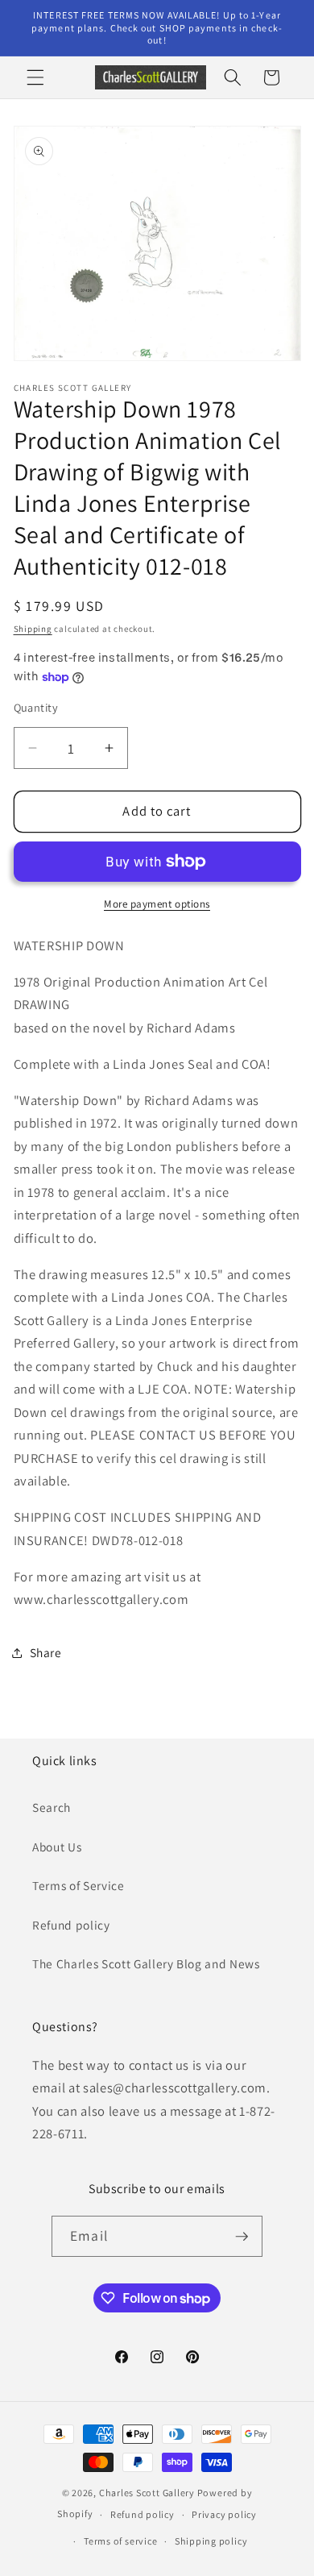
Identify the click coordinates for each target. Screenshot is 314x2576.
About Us (57, 1847)
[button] (35, 77)
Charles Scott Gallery (147, 2493)
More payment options (157, 904)
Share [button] (46, 1652)
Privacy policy (224, 2514)
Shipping (33, 629)
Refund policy (71, 1925)
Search (52, 1807)
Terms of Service (78, 1885)
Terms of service (120, 2541)
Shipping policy (211, 2541)
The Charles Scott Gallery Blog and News (146, 1963)
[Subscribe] (242, 2237)
